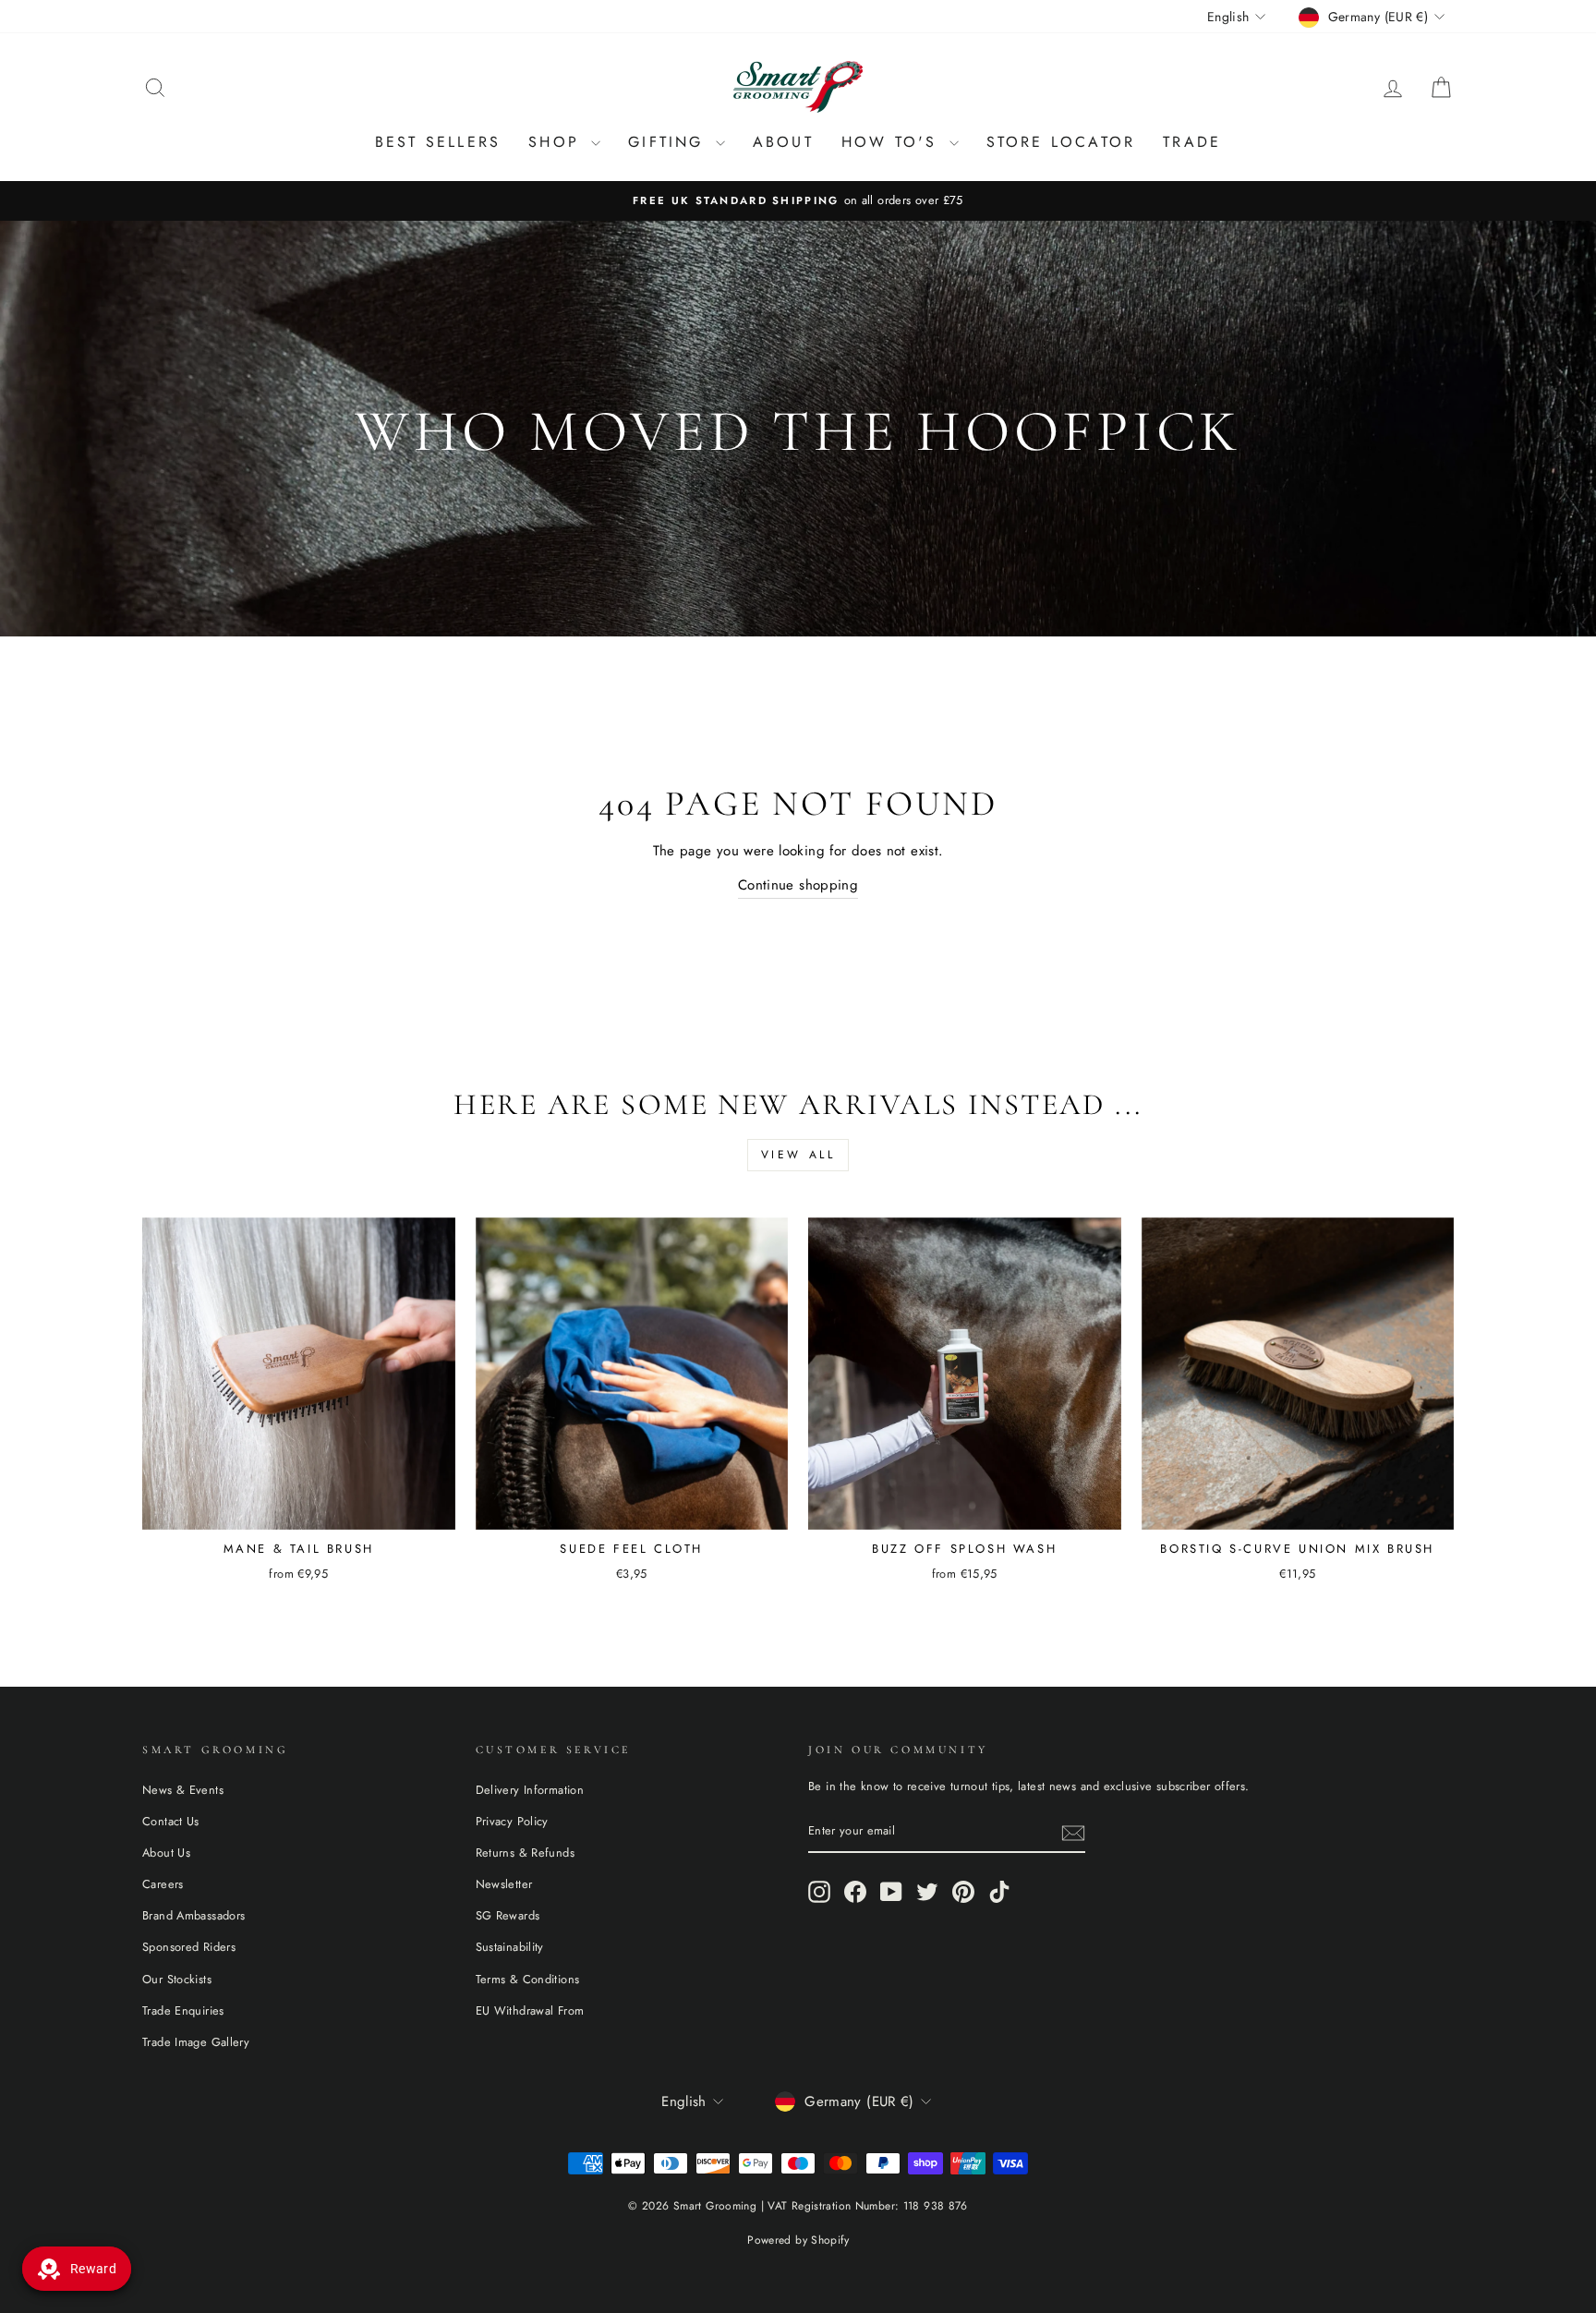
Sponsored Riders (189, 1947)
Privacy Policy (512, 1821)
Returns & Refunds (525, 1853)
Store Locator (1061, 142)
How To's (893, 142)
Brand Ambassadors (193, 1915)
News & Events (183, 1790)
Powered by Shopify (798, 2240)
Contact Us (171, 1821)
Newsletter (504, 1884)
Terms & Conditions (528, 1979)
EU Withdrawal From (530, 2010)
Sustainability (510, 1947)
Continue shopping (798, 885)
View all (798, 1155)
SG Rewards (508, 1915)
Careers (163, 1884)
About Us (166, 1853)
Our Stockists (177, 1979)
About (783, 142)
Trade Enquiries (183, 2010)
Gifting (670, 142)
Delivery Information (530, 1790)
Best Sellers (438, 142)
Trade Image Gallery (196, 2042)
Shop (557, 142)
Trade (1192, 142)
